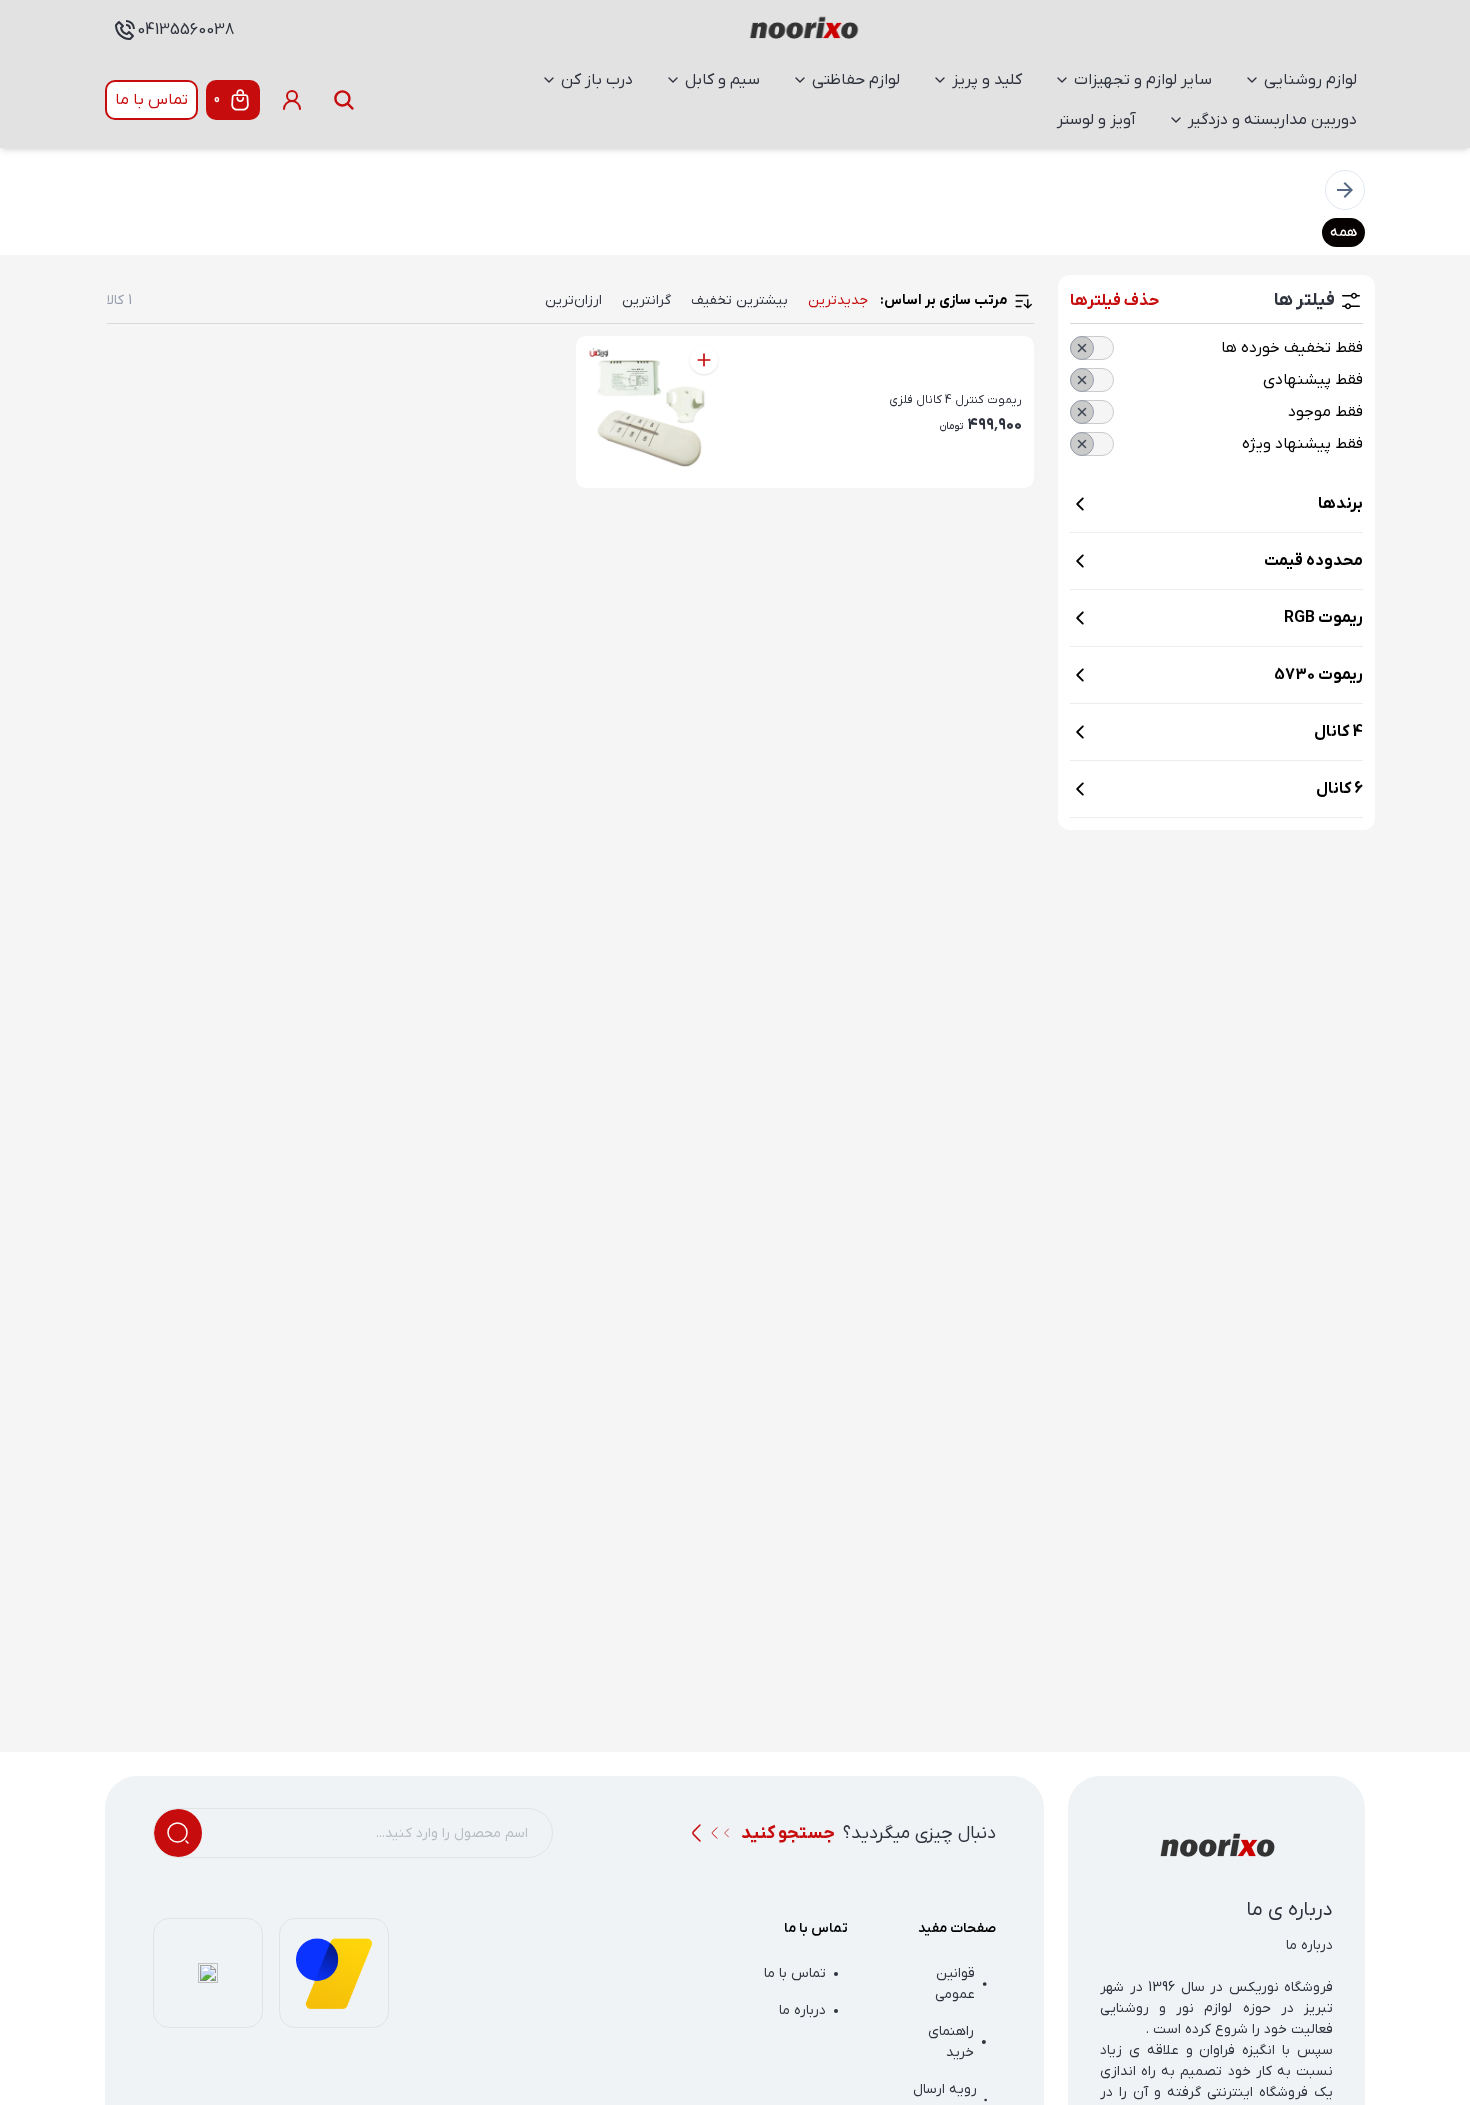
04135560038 (185, 30)
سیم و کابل (722, 80)
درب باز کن (597, 80)
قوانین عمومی (955, 1984)
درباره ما (802, 2010)
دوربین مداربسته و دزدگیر (1272, 120)
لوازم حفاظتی (856, 80)
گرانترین (646, 300)
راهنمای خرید (951, 2042)
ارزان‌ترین (573, 300)
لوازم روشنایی (1310, 80)
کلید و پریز (987, 80)
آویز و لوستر (1096, 120)
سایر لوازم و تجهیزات (1143, 80)
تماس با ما (151, 100)
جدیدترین (838, 300)
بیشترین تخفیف (739, 300)
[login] (292, 100)
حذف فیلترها (1114, 301)
